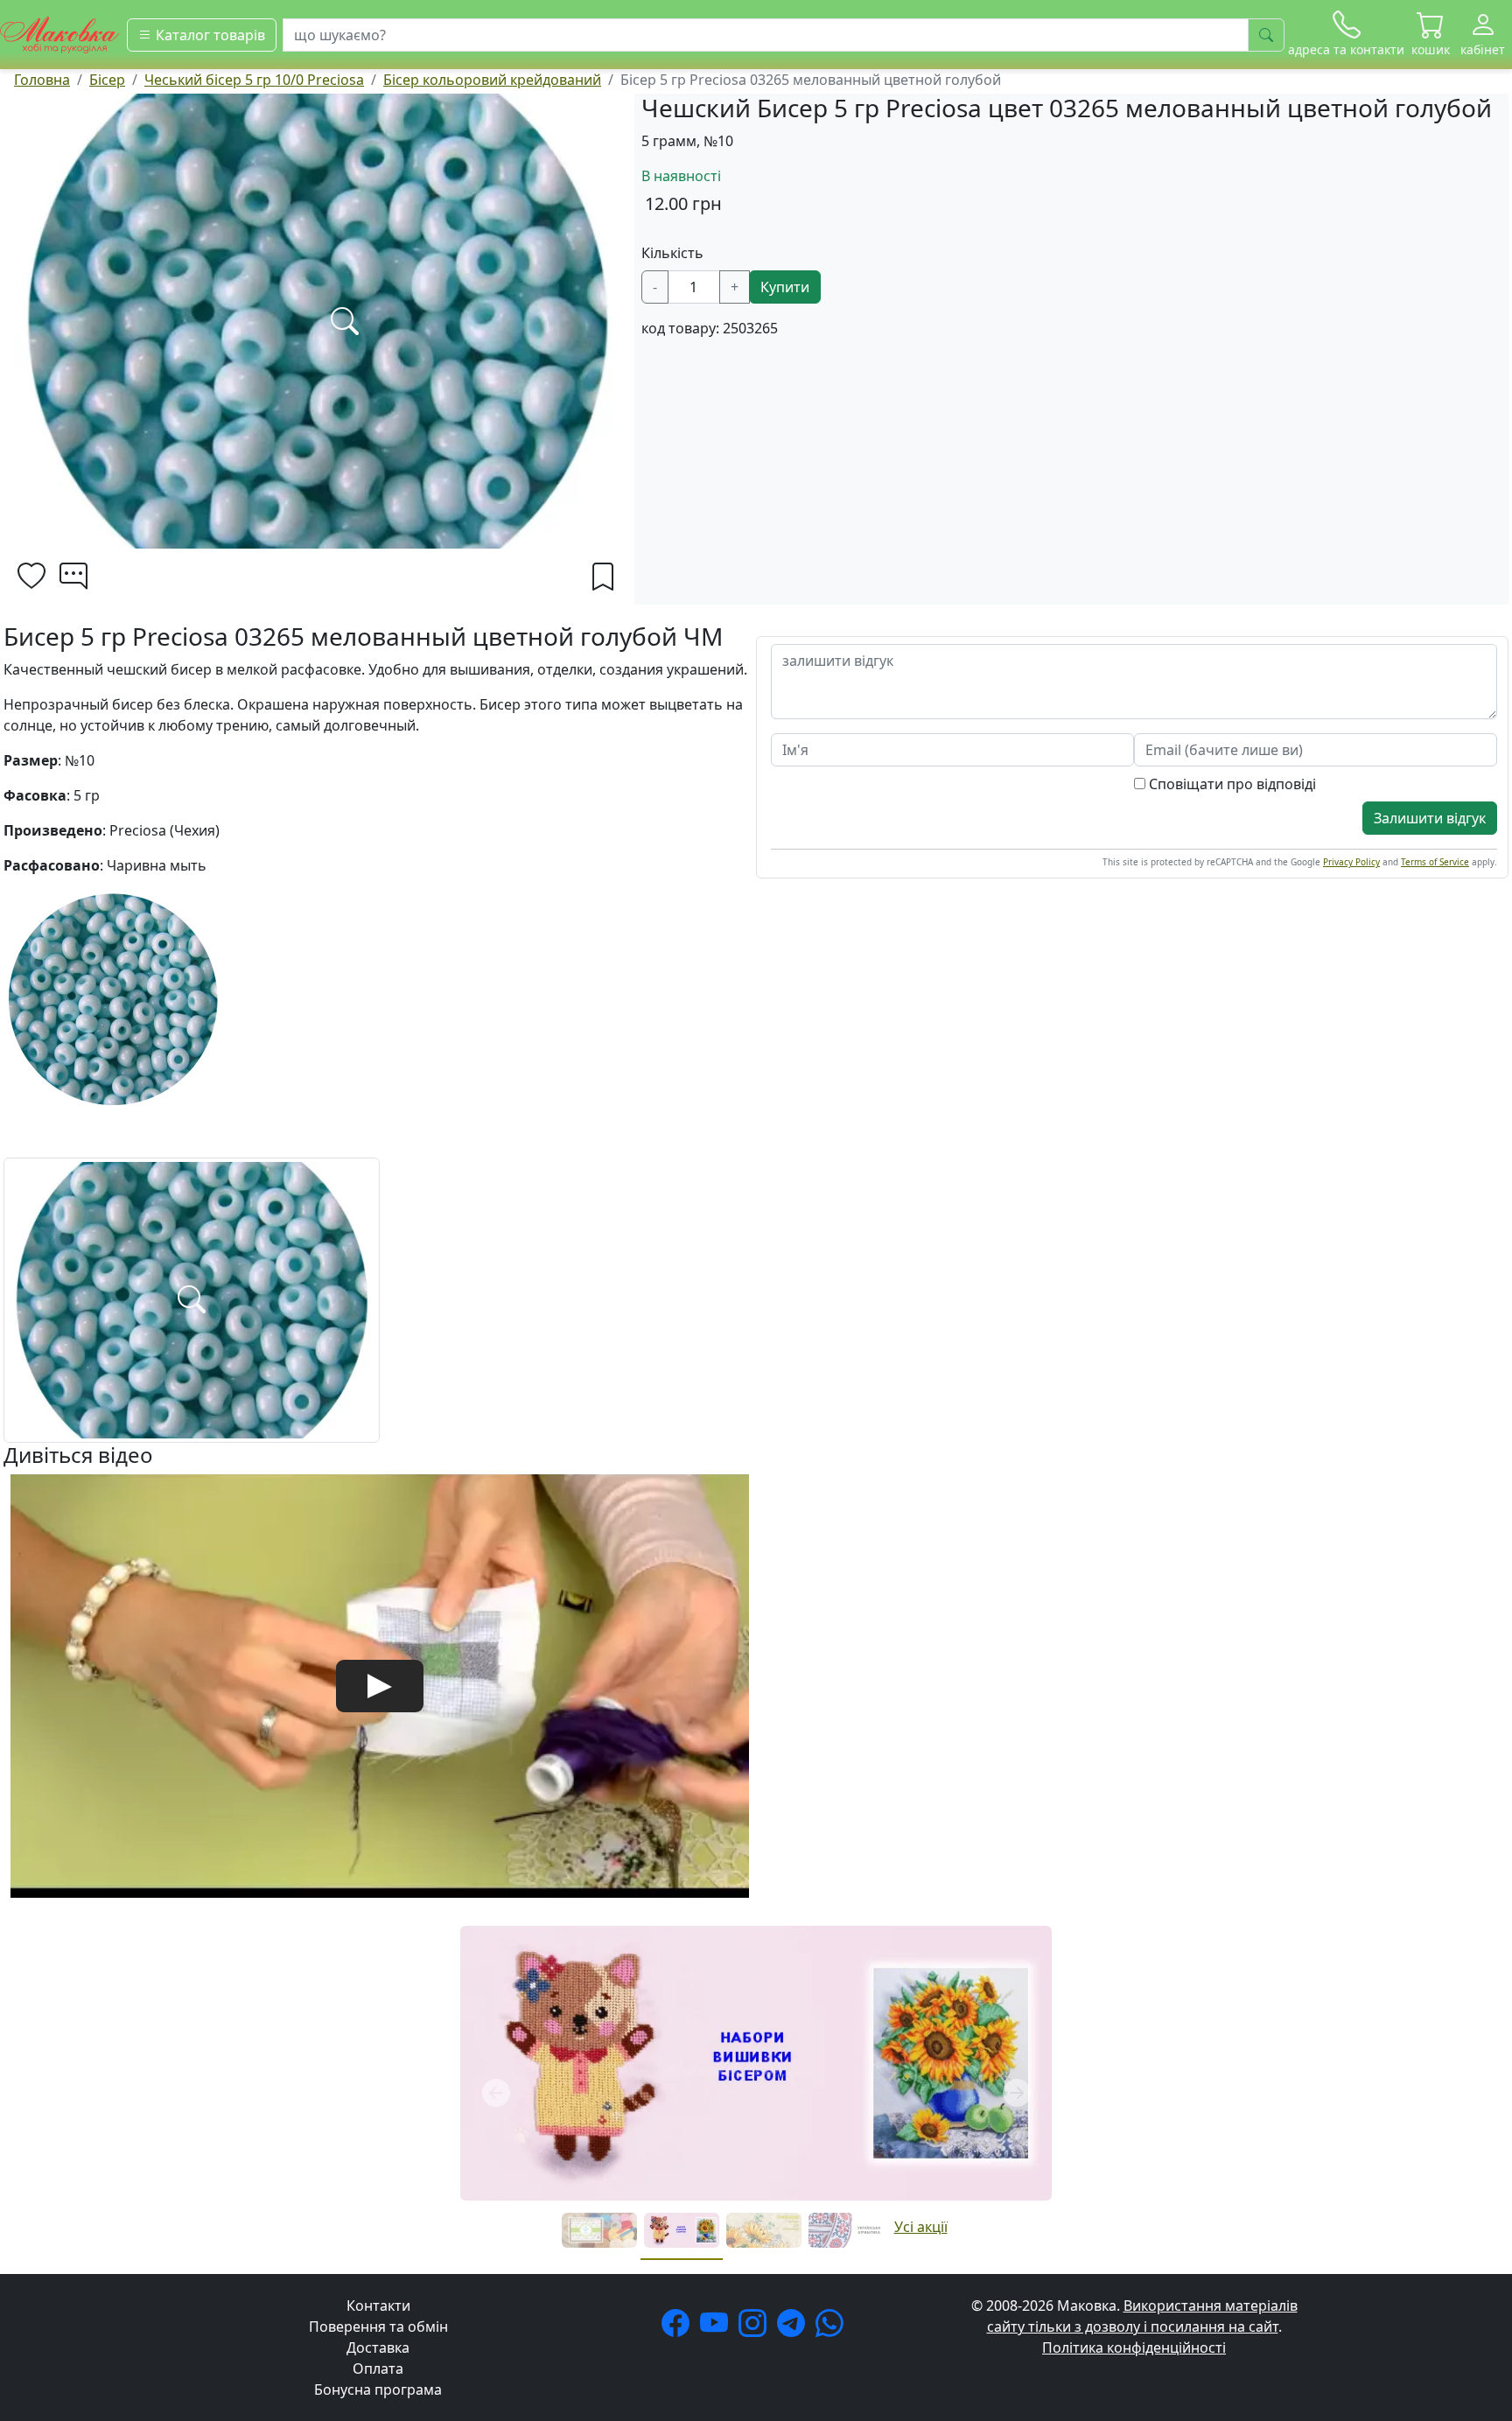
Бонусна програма (378, 2390)
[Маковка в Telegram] (794, 2328)
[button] (1431, 35)
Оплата (378, 2369)
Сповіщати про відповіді (1231, 784)
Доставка (378, 2348)
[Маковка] (60, 33)
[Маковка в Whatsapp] (833, 2328)
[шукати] (1266, 35)
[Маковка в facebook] (679, 2328)
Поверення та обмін (378, 2327)
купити (785, 287)
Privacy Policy (1351, 862)
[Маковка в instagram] (756, 2328)
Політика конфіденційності (1134, 2348)
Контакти (378, 2306)
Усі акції (921, 2227)
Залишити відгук (1430, 818)
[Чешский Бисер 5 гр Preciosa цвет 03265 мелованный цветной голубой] (192, 1298)
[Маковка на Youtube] (717, 2328)
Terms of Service (1435, 862)
